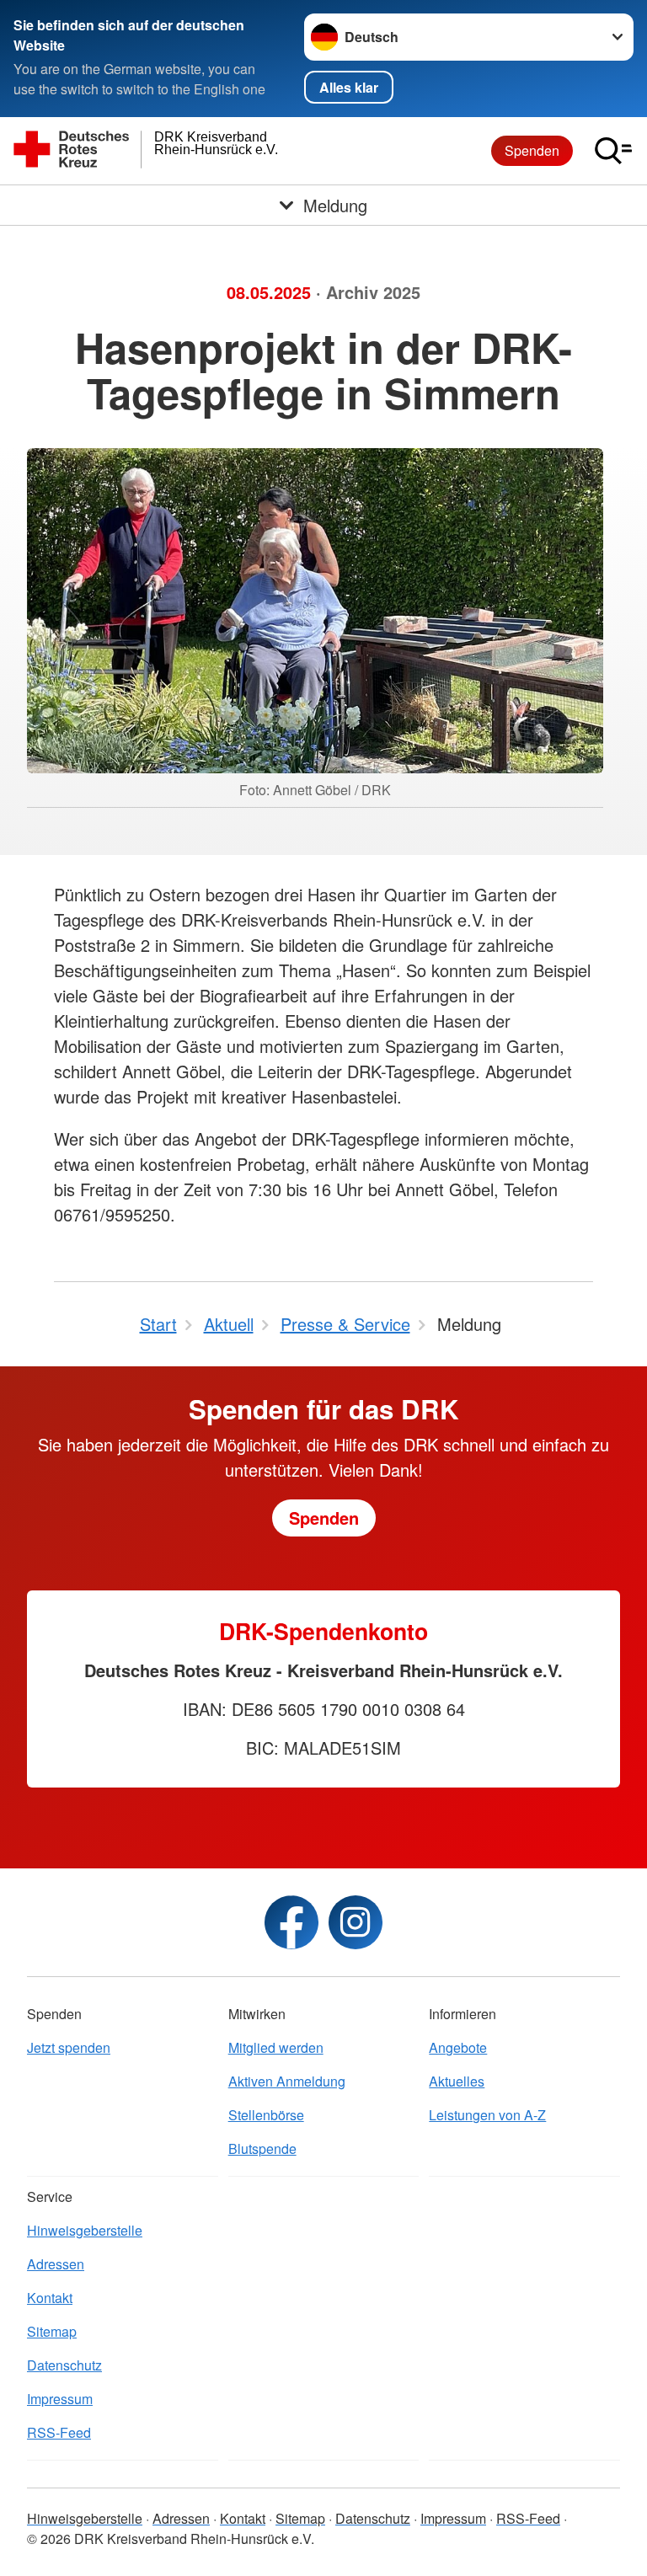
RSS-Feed (59, 2432)
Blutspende (262, 2148)
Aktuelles (457, 2081)
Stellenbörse (266, 2115)
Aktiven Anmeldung (287, 2081)
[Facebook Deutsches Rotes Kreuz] (291, 1922)
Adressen (56, 2264)
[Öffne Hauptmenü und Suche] (613, 151)
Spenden (532, 150)
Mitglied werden (276, 2047)
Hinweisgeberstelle (85, 2230)
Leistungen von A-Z (487, 2115)
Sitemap (52, 2331)
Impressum (60, 2399)
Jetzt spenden (69, 2047)
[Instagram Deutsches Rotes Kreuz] (356, 1922)
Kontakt (50, 2298)
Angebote (458, 2047)
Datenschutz (64, 2365)
